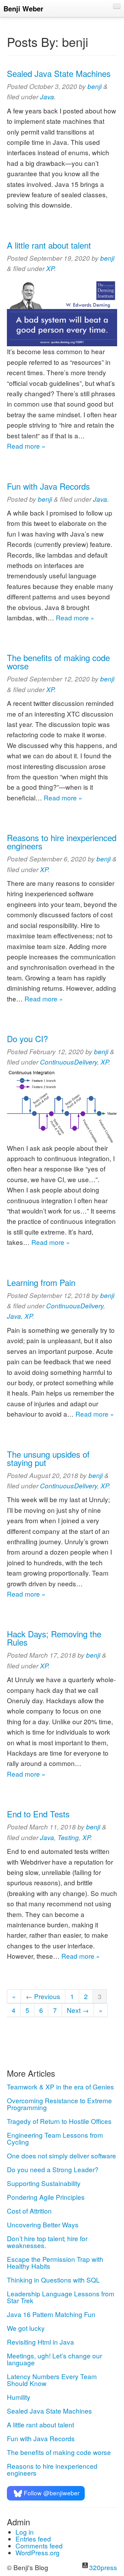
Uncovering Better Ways (43, 2224)
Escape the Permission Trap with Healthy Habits (55, 2262)
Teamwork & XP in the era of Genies (60, 2086)
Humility (19, 2397)
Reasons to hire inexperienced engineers (62, 842)
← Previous (43, 1996)
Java (47, 97)
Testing (68, 1837)
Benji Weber (23, 8)
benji (95, 86)
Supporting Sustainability (44, 2183)
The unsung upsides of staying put (48, 1458)
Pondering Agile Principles (46, 2197)
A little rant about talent (49, 245)
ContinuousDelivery (69, 1062)
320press (103, 2567)
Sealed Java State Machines (59, 73)
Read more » (26, 446)
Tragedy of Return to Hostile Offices (59, 2121)
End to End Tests (38, 1814)
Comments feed (39, 2545)
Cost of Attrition (29, 2211)
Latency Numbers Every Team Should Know (52, 2380)
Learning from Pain (41, 1282)
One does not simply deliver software (61, 2155)
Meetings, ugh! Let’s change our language (54, 2359)
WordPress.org (38, 2552)
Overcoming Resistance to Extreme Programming (59, 2104)
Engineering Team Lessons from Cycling (55, 2138)
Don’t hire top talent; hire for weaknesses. (47, 2242)
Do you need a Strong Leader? (53, 2169)
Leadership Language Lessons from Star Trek (61, 2297)
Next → (78, 2010)
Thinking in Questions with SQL (53, 2280)
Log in (25, 2532)
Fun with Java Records (48, 486)
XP (50, 268)
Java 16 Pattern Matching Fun (51, 2314)
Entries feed (33, 2539)
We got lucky (26, 2328)
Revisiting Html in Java (40, 2342)
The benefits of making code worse (58, 662)
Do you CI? (27, 1039)
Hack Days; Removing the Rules (54, 1638)
